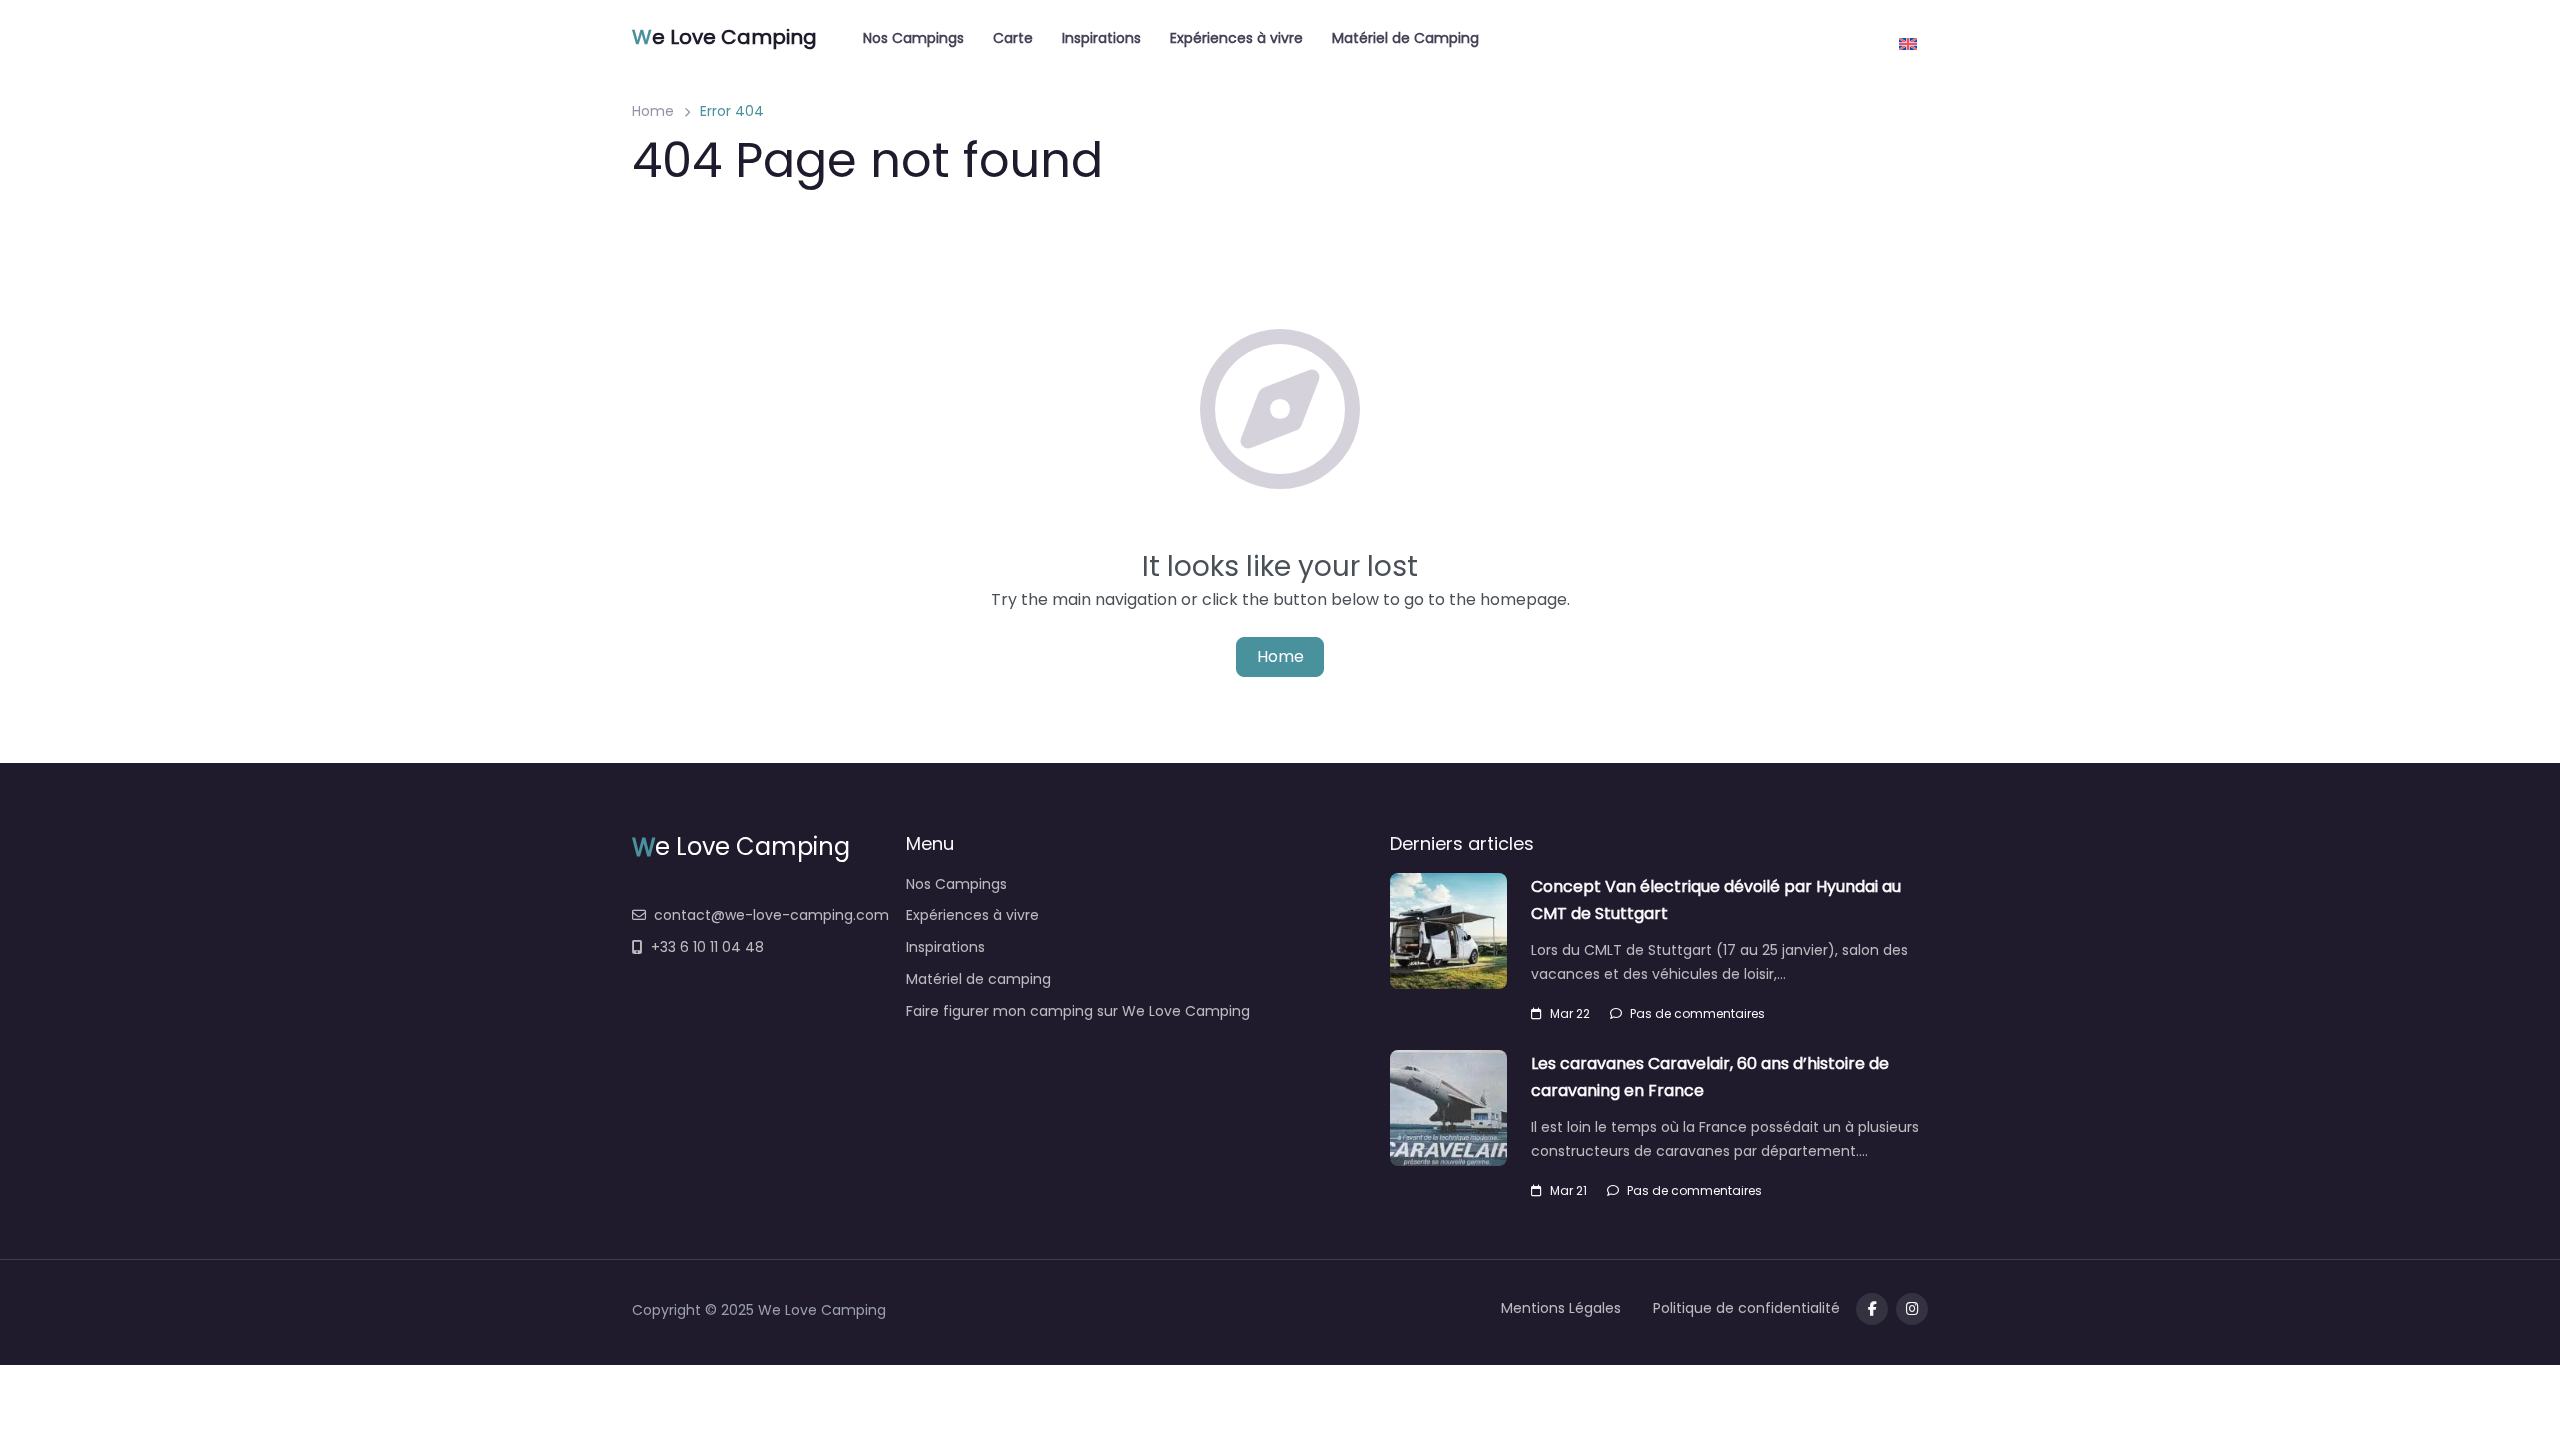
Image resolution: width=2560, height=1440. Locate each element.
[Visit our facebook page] (1872, 1309)
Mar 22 (1570, 1013)
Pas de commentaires (1697, 1013)
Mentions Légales (1561, 1308)
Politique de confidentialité (1746, 1308)
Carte (1013, 38)
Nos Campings (913, 38)
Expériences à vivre (1236, 38)
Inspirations (1101, 38)
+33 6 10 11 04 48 (707, 947)
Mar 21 (1568, 1190)
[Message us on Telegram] (1912, 1309)
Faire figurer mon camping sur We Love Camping (1078, 1011)
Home (653, 111)
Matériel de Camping (1405, 38)
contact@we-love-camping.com (771, 915)
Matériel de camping (978, 979)
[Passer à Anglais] (1908, 36)
